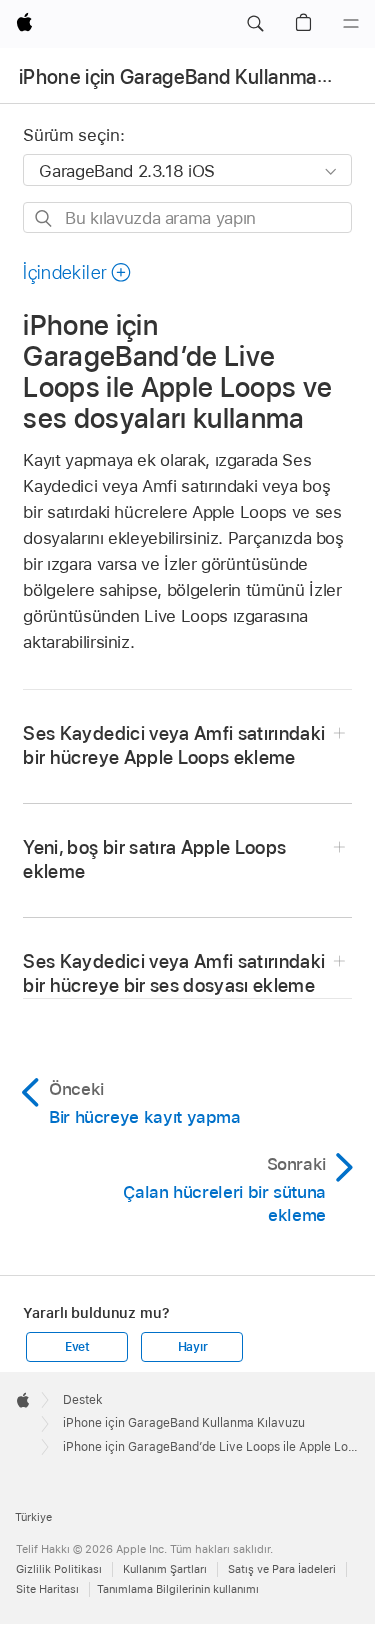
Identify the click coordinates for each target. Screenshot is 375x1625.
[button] (255, 24)
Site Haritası (47, 1589)
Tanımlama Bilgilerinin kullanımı (178, 1589)
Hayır (193, 1347)
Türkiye (33, 1517)
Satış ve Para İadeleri (282, 1569)
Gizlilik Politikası (59, 1569)
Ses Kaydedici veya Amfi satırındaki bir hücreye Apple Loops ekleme (174, 745)
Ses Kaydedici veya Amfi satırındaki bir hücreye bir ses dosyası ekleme (174, 973)
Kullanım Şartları (165, 1569)
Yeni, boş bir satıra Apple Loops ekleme (154, 859)
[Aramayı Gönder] (44, 218)
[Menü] (351, 24)
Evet (77, 1347)
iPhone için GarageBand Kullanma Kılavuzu (184, 1423)
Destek (83, 1400)
